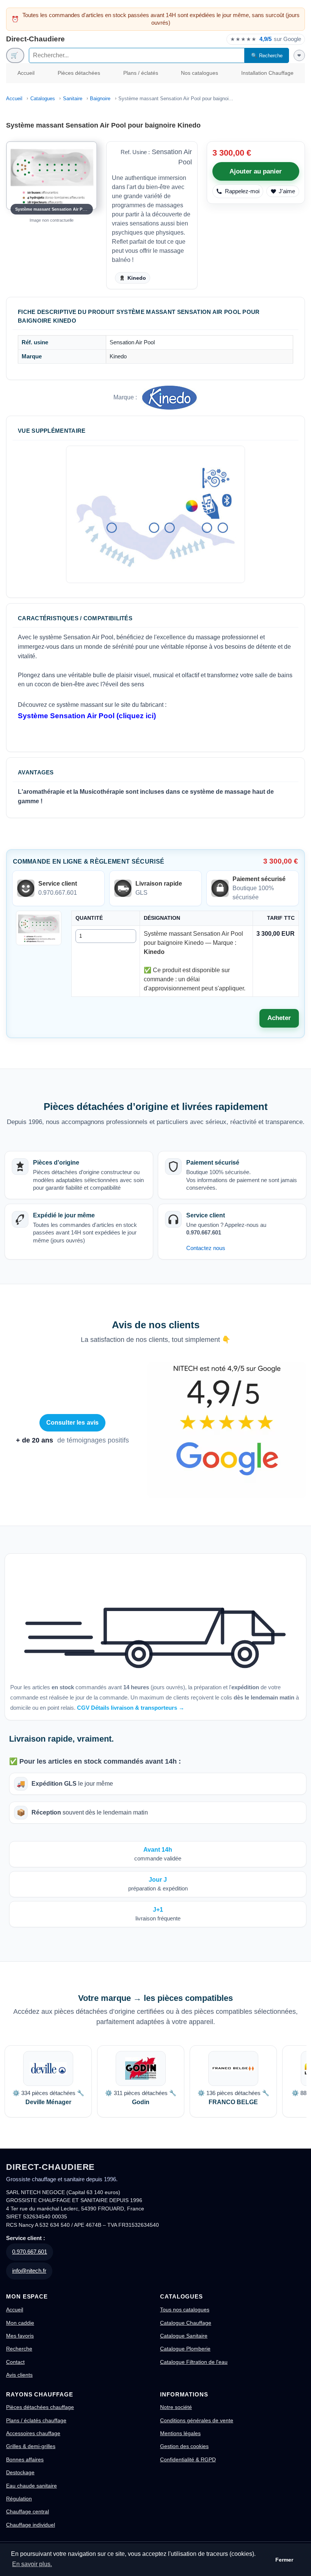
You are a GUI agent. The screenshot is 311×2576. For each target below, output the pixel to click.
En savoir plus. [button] (32, 2564)
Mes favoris (20, 2336)
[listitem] (48, 2081)
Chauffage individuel (31, 2525)
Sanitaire (73, 99)
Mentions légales (180, 2433)
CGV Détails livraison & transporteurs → (131, 1708)
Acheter (279, 1018)
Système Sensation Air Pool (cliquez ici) (87, 716)
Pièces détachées (79, 73)
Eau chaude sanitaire (31, 2486)
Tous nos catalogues (185, 2310)
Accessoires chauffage (33, 2433)
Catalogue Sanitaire (184, 2336)
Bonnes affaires (25, 2459)
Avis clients (19, 2375)
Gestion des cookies (184, 2446)
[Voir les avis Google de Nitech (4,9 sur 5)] (227, 1430)
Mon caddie (20, 2323)
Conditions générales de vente (197, 2420)
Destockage (20, 2472)
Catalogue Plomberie (185, 2349)
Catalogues (43, 99)
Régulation (19, 2499)
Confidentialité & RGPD (188, 2459)
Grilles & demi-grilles (31, 2446)
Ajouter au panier (256, 171)
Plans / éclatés (141, 73)
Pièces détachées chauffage (40, 2407)
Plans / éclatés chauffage (36, 2420)
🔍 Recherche (267, 56)
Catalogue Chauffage (186, 2323)
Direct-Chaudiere (35, 39)
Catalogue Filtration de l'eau (194, 2362)
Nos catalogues (199, 73)
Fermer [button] (284, 2560)
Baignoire (100, 99)
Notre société (176, 2407)
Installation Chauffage (267, 73)
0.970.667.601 (30, 2252)
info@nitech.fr (29, 2271)
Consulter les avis (73, 1423)
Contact (15, 2362)
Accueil (26, 73)
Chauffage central (27, 2511)
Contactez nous (206, 1248)
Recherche (19, 2349)
